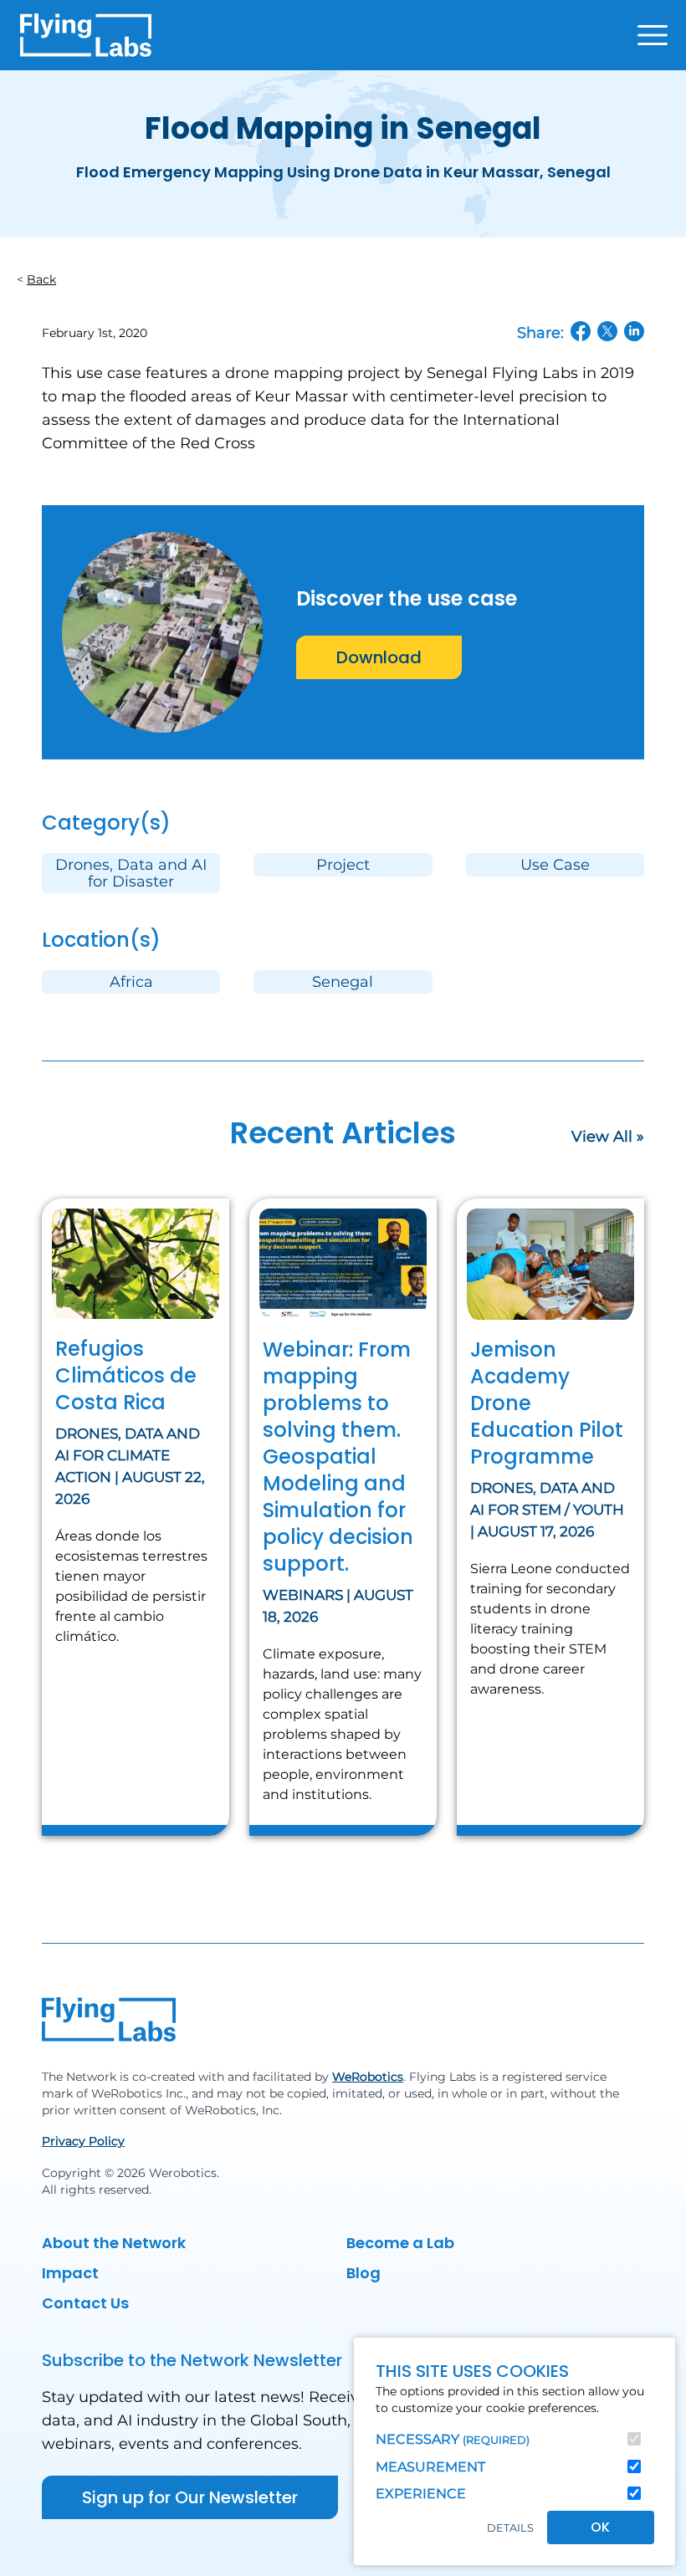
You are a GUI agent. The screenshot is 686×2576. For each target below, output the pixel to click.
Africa (131, 982)
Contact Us (85, 2303)
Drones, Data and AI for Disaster (131, 873)
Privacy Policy (83, 2141)
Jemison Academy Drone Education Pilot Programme (547, 1403)
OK (600, 2527)
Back (41, 279)
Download (379, 657)
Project (343, 865)
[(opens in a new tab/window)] (581, 331)
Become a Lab (400, 2243)
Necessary (453, 2439)
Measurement (430, 2467)
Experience (421, 2494)
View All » (608, 1137)
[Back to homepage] (86, 35)
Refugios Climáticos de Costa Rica (126, 1375)
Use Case (555, 865)
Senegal (343, 982)
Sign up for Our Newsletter (190, 2497)
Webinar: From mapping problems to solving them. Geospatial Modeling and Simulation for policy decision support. (338, 1457)
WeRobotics (368, 2077)
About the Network (114, 2243)
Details (510, 2528)
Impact (70, 2273)
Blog (363, 2273)
